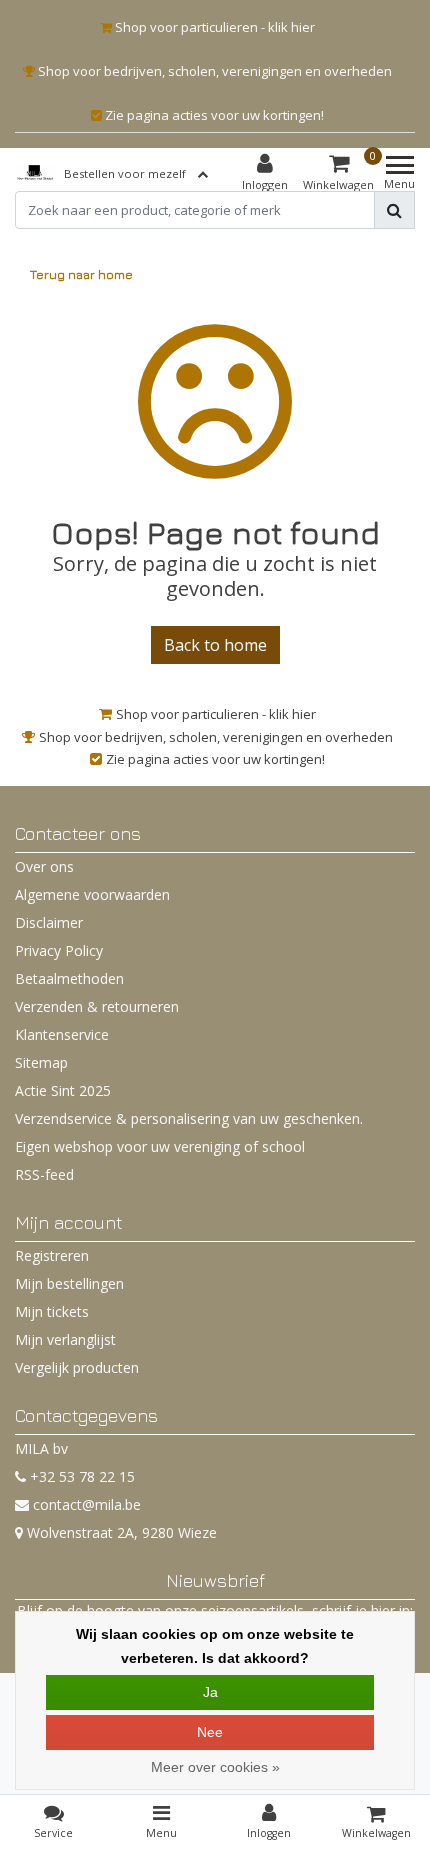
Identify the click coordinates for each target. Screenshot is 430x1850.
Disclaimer (49, 922)
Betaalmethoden (69, 978)
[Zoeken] (394, 210)
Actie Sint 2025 (63, 1090)
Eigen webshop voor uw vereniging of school (160, 1146)
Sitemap (41, 1062)
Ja (210, 1692)
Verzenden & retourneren (97, 1006)
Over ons (44, 866)
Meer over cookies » (215, 1767)
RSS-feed (44, 1174)
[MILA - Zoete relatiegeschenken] (35, 173)
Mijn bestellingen (69, 1283)
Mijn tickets (52, 1311)
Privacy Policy (59, 950)
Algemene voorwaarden (92, 894)
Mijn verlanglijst (65, 1339)
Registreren (52, 1255)
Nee (210, 1732)
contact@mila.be (87, 1504)
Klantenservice (62, 1034)
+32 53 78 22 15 (80, 1476)
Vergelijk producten (77, 1367)
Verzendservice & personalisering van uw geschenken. (189, 1118)
